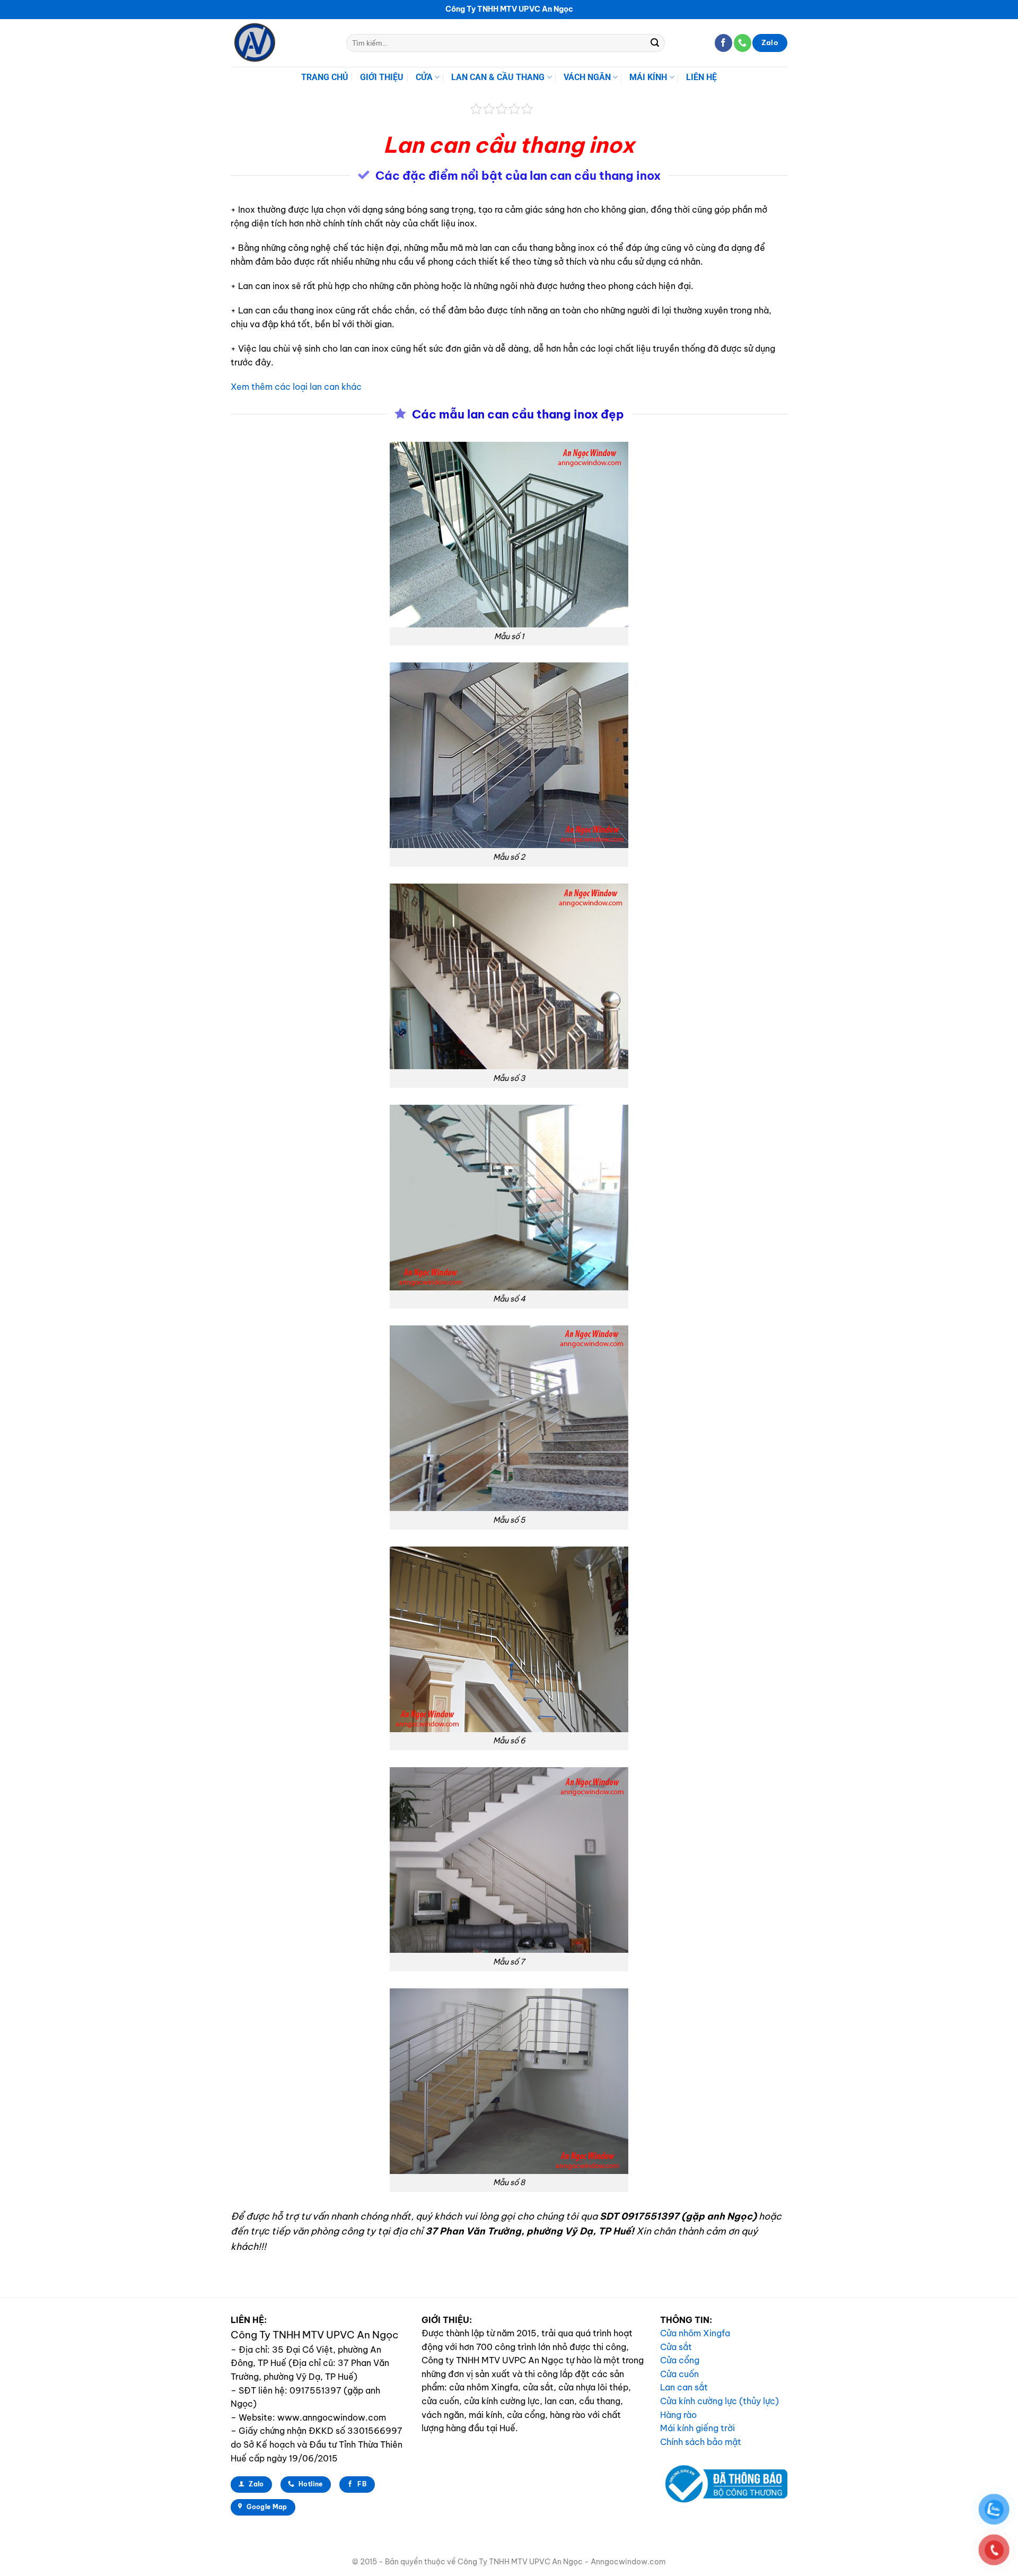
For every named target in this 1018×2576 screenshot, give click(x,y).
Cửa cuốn (679, 2374)
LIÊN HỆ (701, 77)
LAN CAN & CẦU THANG (498, 77)
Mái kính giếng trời (697, 2428)
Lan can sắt (684, 2387)
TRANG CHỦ (325, 77)
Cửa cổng (680, 2360)
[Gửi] (655, 43)
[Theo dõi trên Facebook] (723, 43)
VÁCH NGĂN (587, 77)
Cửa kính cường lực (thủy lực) (719, 2401)
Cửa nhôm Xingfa (695, 2333)
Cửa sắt (676, 2347)
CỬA (424, 77)
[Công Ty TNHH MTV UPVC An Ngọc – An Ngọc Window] (280, 43)
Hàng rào (678, 2415)
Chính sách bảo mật (701, 2442)
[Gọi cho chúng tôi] (743, 43)
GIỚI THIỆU (382, 77)
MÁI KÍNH (648, 77)
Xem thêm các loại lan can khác (296, 387)
